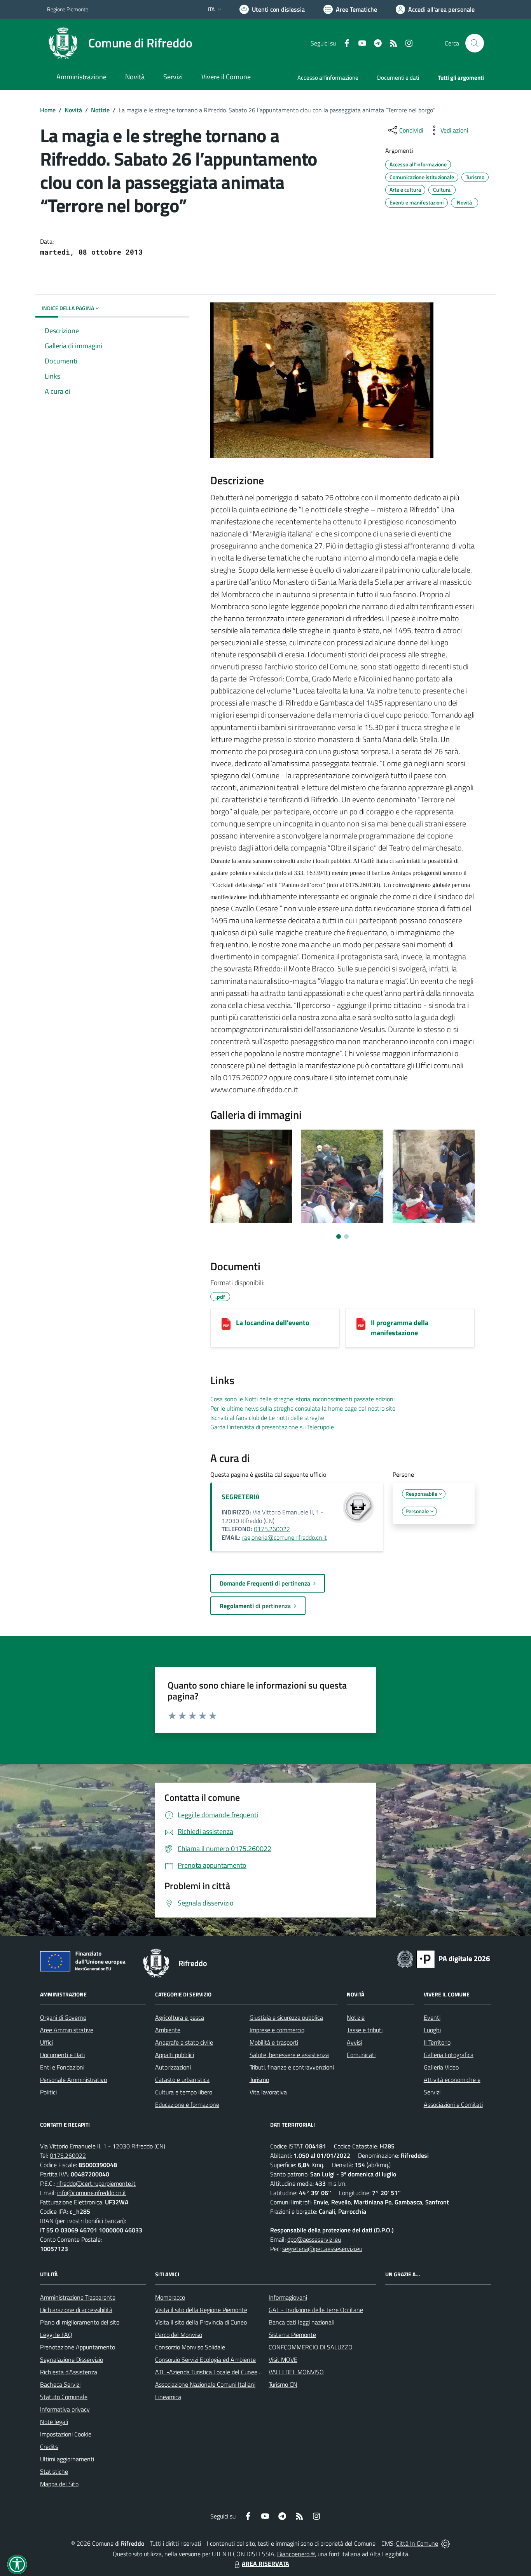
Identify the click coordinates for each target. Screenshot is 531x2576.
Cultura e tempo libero (184, 2092)
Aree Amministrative (67, 2030)
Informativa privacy (65, 2409)
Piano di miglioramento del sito (80, 2322)
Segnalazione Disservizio (72, 2359)
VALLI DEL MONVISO (296, 2372)
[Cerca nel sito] (475, 43)
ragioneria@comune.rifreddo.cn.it (285, 1537)
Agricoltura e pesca (180, 2017)
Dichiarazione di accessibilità (76, 2310)
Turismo (259, 2080)
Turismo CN (283, 2384)
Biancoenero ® (296, 2554)
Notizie (100, 110)
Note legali (54, 2422)
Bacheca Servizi (60, 2384)
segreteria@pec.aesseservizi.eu (322, 2249)
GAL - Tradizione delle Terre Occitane (316, 2310)
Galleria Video (441, 2067)
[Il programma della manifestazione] (361, 1324)
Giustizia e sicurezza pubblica (286, 2017)
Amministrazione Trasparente (78, 2297)
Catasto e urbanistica (182, 2080)
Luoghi (432, 2030)
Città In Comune (417, 2543)
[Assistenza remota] (445, 2543)
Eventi (432, 2017)
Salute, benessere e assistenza (289, 2055)
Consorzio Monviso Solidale (190, 2347)
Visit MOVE (283, 2359)
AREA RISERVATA (265, 2564)
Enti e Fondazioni (62, 2067)
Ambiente (168, 2030)
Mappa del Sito (59, 2484)
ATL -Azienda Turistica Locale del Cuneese (209, 2372)
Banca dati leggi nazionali (301, 2322)
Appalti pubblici (175, 2055)
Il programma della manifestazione (400, 1328)
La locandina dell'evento (273, 1323)
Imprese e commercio (277, 2030)
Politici (48, 2092)
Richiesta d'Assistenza (69, 2372)
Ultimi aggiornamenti (67, 2459)
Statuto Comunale (64, 2397)
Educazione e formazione (187, 2104)
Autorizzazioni (173, 2067)
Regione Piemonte (68, 9)
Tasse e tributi (365, 2030)
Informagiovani (288, 2297)
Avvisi (354, 2042)
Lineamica (168, 2397)
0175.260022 (272, 1529)
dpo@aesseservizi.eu (314, 2239)
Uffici (46, 2042)
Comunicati (361, 2055)
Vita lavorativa (268, 2092)
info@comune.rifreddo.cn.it (92, 2193)
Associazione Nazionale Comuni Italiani (205, 2384)
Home (48, 110)
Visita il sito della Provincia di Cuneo (201, 2322)
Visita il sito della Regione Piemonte (201, 2310)
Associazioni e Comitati (453, 2104)
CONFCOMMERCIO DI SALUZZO (311, 2347)
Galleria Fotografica (449, 2055)
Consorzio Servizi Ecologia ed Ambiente (205, 2359)
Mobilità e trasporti (274, 2042)
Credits (49, 2447)
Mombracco (170, 2297)
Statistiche (54, 2471)
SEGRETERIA (241, 1497)
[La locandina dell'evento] (226, 1324)
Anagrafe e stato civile (184, 2042)
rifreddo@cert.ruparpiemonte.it (96, 2183)
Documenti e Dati (62, 2055)
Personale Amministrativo (73, 2080)
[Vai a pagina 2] (346, 1236)
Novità (73, 110)
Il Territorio (437, 2042)
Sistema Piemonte (292, 2335)
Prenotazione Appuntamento (78, 2347)
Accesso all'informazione (328, 78)
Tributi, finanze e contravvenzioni (292, 2067)
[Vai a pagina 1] (339, 1236)
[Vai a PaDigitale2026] (444, 1958)
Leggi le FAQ (56, 2335)
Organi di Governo (63, 2017)
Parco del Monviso (179, 2335)
